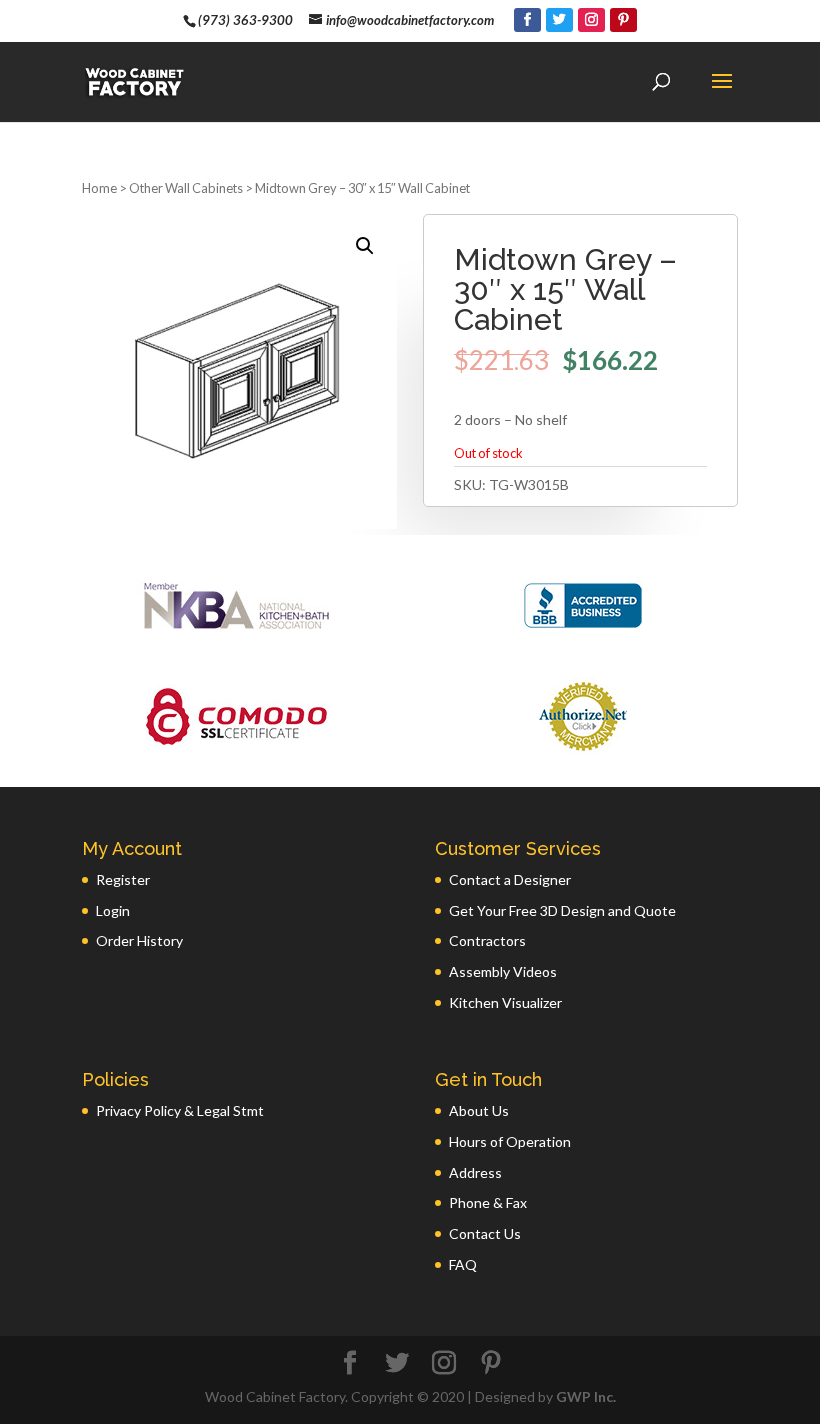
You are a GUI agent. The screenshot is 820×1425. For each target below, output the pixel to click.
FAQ (463, 1264)
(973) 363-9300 (245, 20)
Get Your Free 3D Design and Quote (562, 910)
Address (475, 1172)
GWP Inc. (586, 1396)
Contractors (487, 940)
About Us (479, 1110)
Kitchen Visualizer (505, 1002)
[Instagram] (591, 20)
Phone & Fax (488, 1202)
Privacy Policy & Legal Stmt (180, 1110)
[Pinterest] (623, 20)
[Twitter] (559, 20)
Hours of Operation (510, 1141)
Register (123, 879)
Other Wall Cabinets (186, 188)
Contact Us (485, 1233)
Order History (139, 940)
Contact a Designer (510, 879)
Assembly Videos (503, 971)
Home (99, 188)
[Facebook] (527, 20)
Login (113, 910)
